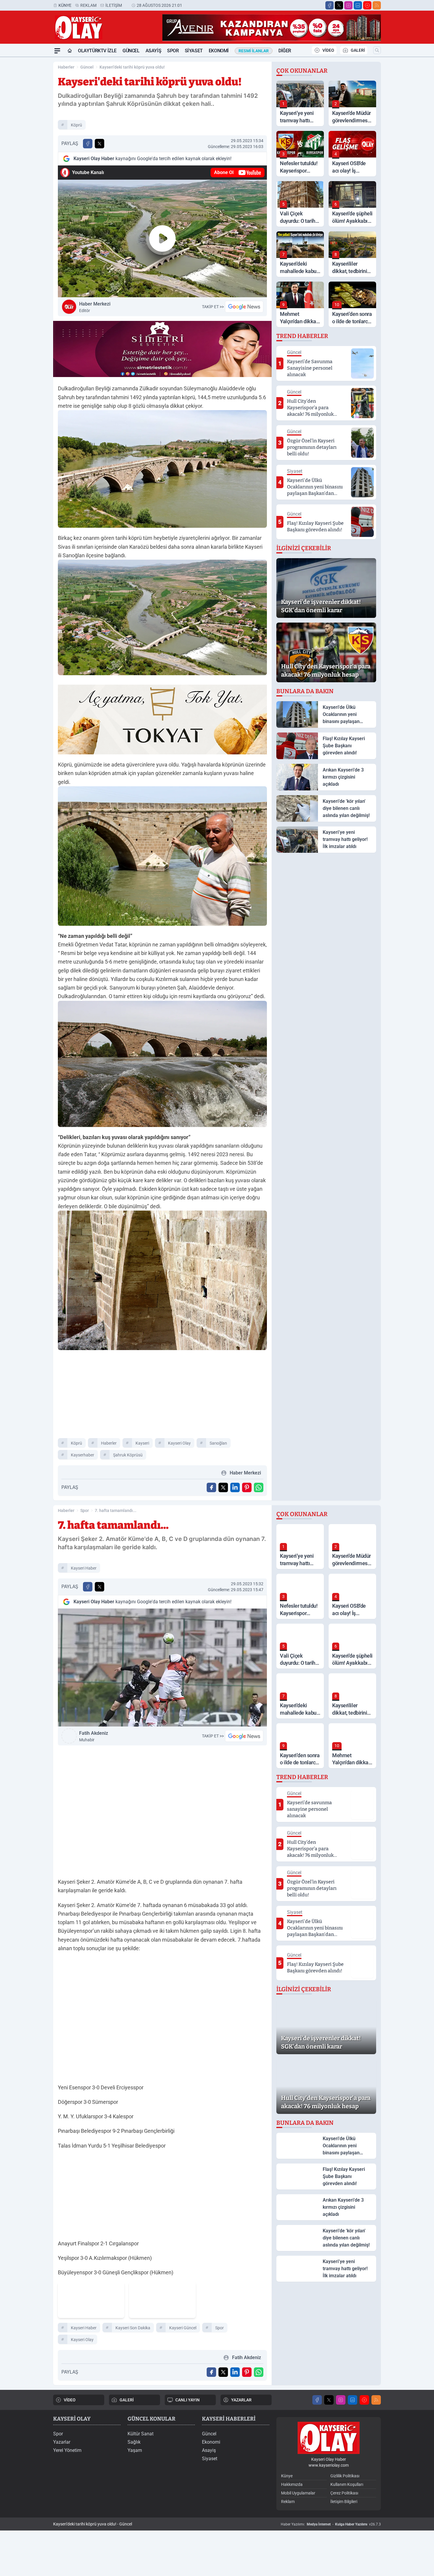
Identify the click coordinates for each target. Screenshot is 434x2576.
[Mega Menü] (57, 51)
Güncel (131, 51)
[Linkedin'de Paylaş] (235, 1487)
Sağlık (134, 2442)
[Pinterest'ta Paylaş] (247, 1487)
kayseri (142, 1443)
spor (220, 2328)
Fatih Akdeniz (94, 1736)
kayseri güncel (183, 2328)
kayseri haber (84, 1568)
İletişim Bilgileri (344, 2502)
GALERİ (358, 50)
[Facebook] (329, 5)
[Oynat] (162, 238)
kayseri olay (179, 1443)
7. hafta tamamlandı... (116, 1510)
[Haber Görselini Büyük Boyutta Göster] (162, 469)
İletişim (114, 5)
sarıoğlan (218, 1443)
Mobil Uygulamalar (298, 2493)
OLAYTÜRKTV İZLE (97, 51)
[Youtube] (367, 5)
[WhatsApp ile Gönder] (259, 1487)
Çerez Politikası (344, 2493)
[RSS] (377, 5)
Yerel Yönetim (67, 2450)
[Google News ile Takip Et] (244, 307)
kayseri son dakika (133, 2328)
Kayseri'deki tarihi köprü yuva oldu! (132, 67)
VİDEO (328, 50)
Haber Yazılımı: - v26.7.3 (331, 2524)
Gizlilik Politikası (345, 2476)
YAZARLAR (241, 2400)
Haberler (66, 67)
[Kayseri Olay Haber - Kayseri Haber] (329, 2438)
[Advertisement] (25, 146)
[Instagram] (348, 5)
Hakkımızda (292, 2484)
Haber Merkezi (95, 307)
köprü (76, 125)
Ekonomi (219, 51)
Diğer (285, 51)
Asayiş (154, 51)
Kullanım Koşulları (347, 2484)
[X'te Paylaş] (99, 144)
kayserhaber (83, 1455)
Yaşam (135, 2450)
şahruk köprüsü (128, 1455)
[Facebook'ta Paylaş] (88, 144)
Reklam (88, 5)
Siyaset (194, 51)
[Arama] (377, 50)
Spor (173, 51)
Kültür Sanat (141, 2434)
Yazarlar (62, 2442)
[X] (339, 5)
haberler (109, 1443)
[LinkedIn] (358, 5)
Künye (65, 5)
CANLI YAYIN (187, 2400)
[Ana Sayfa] (70, 51)
